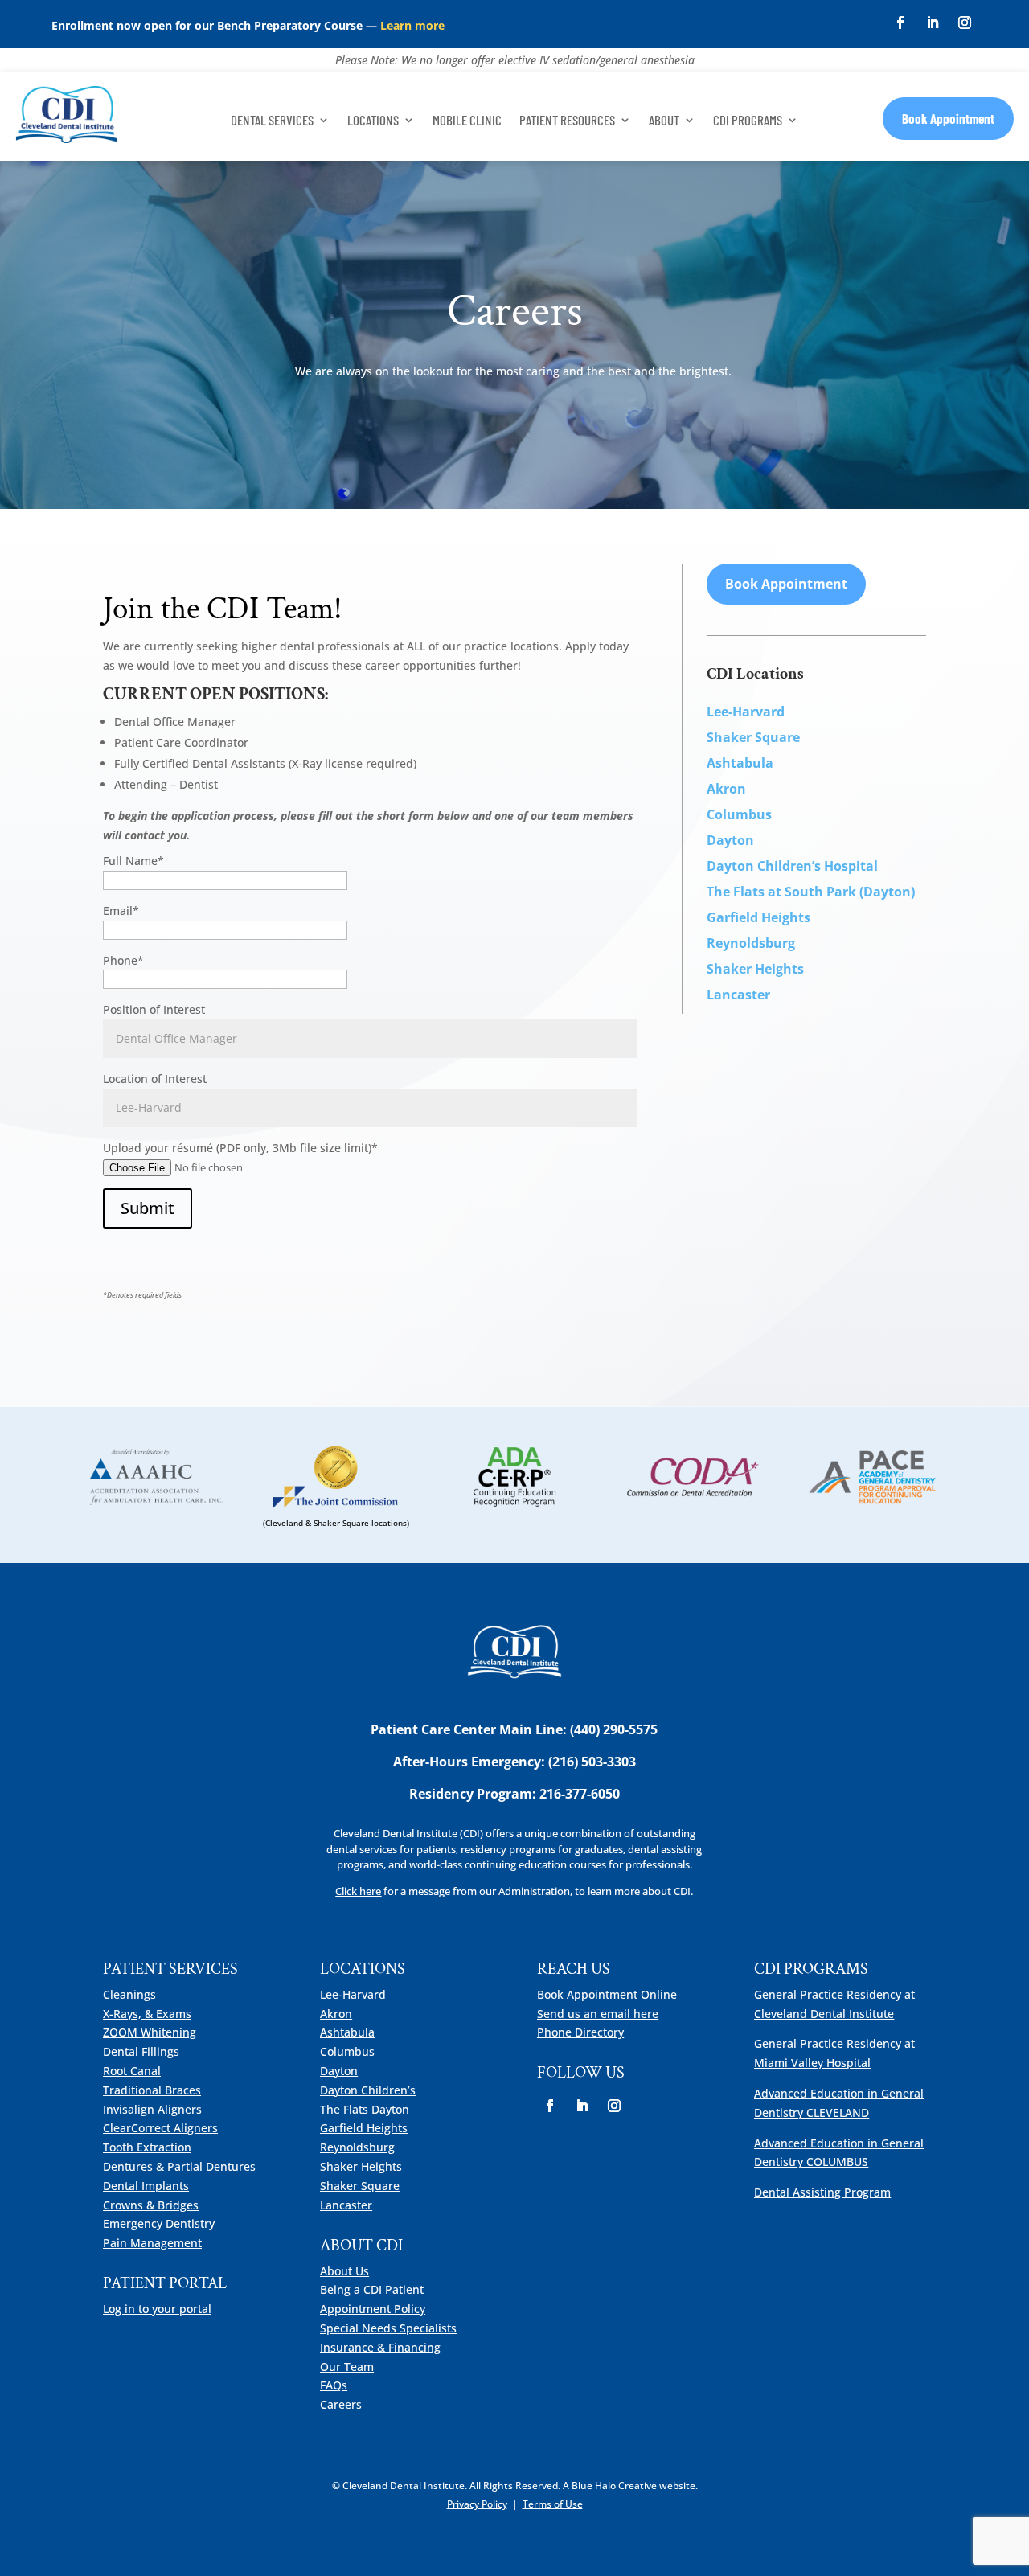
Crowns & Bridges (151, 2205)
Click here (358, 1891)
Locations (373, 121)
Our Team (347, 2367)
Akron (336, 2014)
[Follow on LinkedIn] (933, 23)
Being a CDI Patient (372, 2289)
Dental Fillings (141, 2051)
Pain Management (152, 2243)
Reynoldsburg (751, 943)
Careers (341, 2404)
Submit (148, 1208)
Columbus (347, 2051)
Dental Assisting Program (822, 2192)
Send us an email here (598, 2014)
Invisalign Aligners (152, 2109)
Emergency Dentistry (159, 2223)
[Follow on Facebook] (900, 23)
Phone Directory (580, 2032)
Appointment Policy (373, 2309)
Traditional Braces (152, 2090)
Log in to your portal (157, 2309)
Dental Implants (146, 2186)
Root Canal (132, 2071)
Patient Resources (567, 121)
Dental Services (272, 121)
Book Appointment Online (607, 1994)
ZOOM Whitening (150, 2032)
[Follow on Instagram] (965, 23)
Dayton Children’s (368, 2090)
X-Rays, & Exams (147, 2014)
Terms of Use (553, 2504)
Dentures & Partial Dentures (179, 2166)
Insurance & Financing (380, 2347)
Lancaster (346, 2205)
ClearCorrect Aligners (160, 2128)
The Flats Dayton (365, 2109)
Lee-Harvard (353, 1994)
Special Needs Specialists (388, 2328)
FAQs (334, 2385)
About (664, 121)
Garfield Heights (364, 2128)
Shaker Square (360, 2186)
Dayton (339, 2071)
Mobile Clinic (467, 121)
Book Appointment (948, 118)
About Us (344, 2271)
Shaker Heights (361, 2166)
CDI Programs (748, 121)
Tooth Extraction (147, 2147)
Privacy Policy (477, 2504)
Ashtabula (347, 2032)
